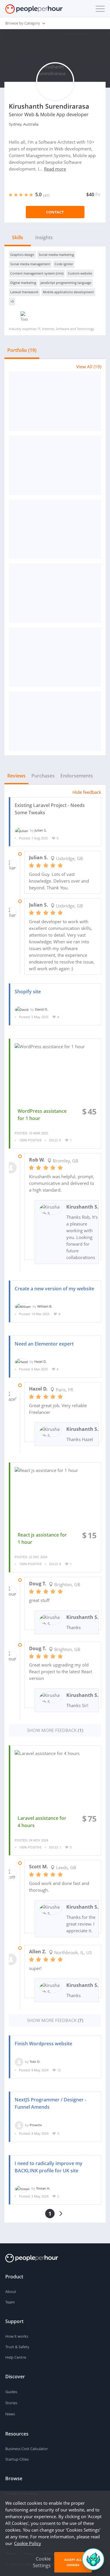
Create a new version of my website (54, 1289)
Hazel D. (40, 1361)
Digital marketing (23, 283)
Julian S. (41, 830)
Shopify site (28, 992)
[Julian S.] (22, 830)
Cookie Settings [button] (42, 2562)
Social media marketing (56, 255)
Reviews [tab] (16, 776)
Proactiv (36, 2125)
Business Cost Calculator (27, 2449)
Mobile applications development (68, 292)
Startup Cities (17, 2459)
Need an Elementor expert (44, 1344)
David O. (42, 1009)
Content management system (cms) (37, 273)
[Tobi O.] (19, 2062)
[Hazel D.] (21, 1361)
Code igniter (64, 264)
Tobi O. (35, 2062)
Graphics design (22, 255)
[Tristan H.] (22, 2188)
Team (10, 2302)
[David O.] (22, 1009)
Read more (55, 169)
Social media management (30, 264)
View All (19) (89, 367)
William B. (45, 1306)
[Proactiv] (19, 2125)
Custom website (80, 273)
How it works (17, 2336)
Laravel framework (24, 292)
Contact (55, 212)
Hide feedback (87, 792)
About (11, 2292)
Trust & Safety (17, 2347)
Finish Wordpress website (43, 2044)
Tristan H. (43, 2188)
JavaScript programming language (66, 283)
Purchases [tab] (43, 776)
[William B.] (23, 1306)
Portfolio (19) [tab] (22, 350)
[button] (99, 9)
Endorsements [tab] (77, 776)
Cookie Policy (28, 2543)
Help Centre (16, 2357)
